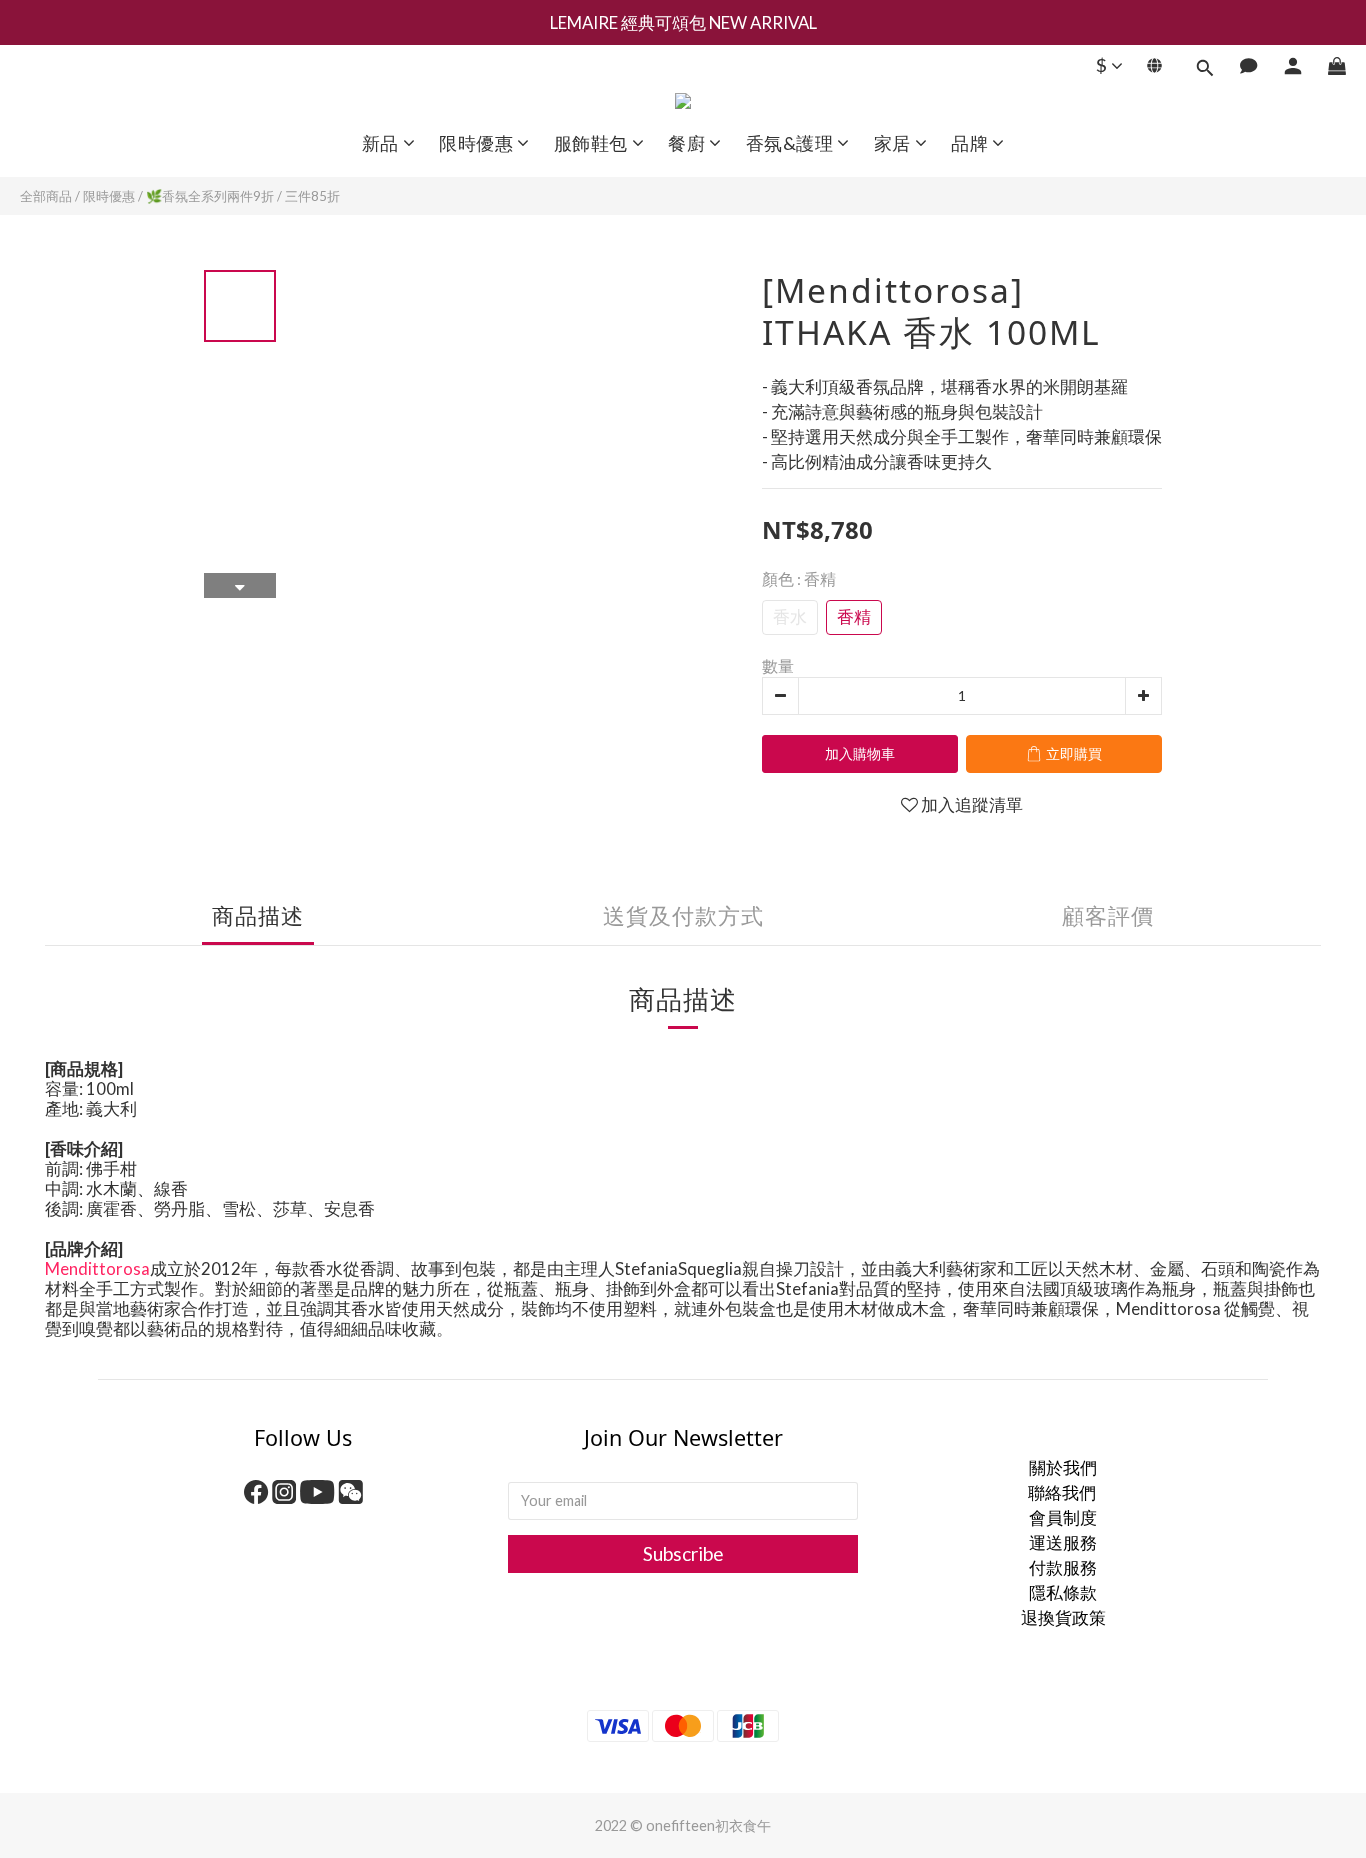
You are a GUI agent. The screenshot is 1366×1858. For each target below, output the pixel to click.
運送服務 (1063, 1542)
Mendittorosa (97, 1268)
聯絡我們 (1063, 1492)
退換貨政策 (1063, 1617)
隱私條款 (1063, 1592)
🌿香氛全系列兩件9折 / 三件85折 (243, 196)
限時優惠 (109, 196)
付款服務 (1063, 1567)
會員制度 (1063, 1517)
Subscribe (683, 1553)
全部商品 (46, 196)
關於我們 (1063, 1467)
